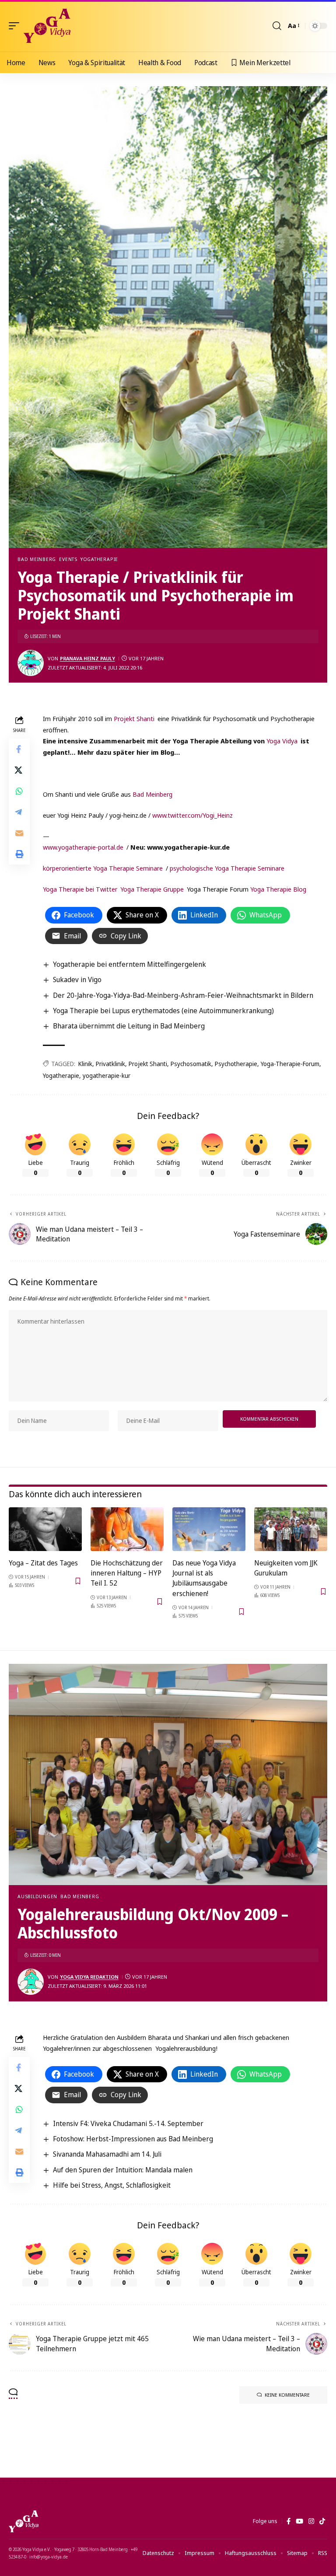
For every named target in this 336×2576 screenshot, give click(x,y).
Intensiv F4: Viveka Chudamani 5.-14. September (128, 2123)
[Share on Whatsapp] (19, 791)
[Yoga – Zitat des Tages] (45, 1529)
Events (68, 559)
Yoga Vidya (282, 741)
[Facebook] (289, 2521)
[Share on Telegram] (19, 812)
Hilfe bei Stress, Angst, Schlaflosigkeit (112, 2185)
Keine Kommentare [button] (287, 2395)
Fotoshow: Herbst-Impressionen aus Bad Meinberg (133, 2139)
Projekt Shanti (134, 718)
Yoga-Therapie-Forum (290, 1064)
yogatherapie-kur (107, 1075)
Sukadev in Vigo (77, 980)
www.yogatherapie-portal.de (83, 847)
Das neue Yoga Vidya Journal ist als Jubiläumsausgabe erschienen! (204, 1578)
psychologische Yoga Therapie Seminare (227, 868)
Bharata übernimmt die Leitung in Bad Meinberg (129, 1026)
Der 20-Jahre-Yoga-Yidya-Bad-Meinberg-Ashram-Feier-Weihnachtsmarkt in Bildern (183, 995)
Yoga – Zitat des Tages (43, 1563)
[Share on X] (19, 770)
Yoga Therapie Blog (278, 889)
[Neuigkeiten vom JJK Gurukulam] (291, 1529)
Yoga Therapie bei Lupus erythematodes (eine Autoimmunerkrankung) (163, 1011)
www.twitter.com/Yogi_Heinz (192, 815)
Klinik (85, 1064)
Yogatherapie (99, 559)
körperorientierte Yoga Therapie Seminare (103, 868)
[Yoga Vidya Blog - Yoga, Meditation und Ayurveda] (47, 26)
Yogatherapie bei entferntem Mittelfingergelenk (129, 964)
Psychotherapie (236, 1064)
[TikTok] (322, 2521)
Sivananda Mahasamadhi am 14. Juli (107, 2154)
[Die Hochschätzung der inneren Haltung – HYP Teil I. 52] (127, 1529)
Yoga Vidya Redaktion (89, 1977)
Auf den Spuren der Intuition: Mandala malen (123, 2170)
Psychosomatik (191, 1064)
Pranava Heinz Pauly (87, 658)
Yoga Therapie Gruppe (152, 889)
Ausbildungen (37, 1896)
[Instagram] (311, 2521)
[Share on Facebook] (19, 749)
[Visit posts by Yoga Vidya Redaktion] (31, 1982)
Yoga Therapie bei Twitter (80, 889)
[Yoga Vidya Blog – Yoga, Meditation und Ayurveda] (24, 2521)
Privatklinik (110, 1064)
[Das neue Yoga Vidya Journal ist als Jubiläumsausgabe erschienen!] (209, 1529)
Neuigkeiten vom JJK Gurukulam (286, 1568)
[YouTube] (299, 2521)
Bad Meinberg (37, 559)
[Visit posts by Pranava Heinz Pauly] (31, 663)
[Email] (19, 833)
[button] (16, 26)
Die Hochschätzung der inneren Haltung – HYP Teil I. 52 (127, 1573)
